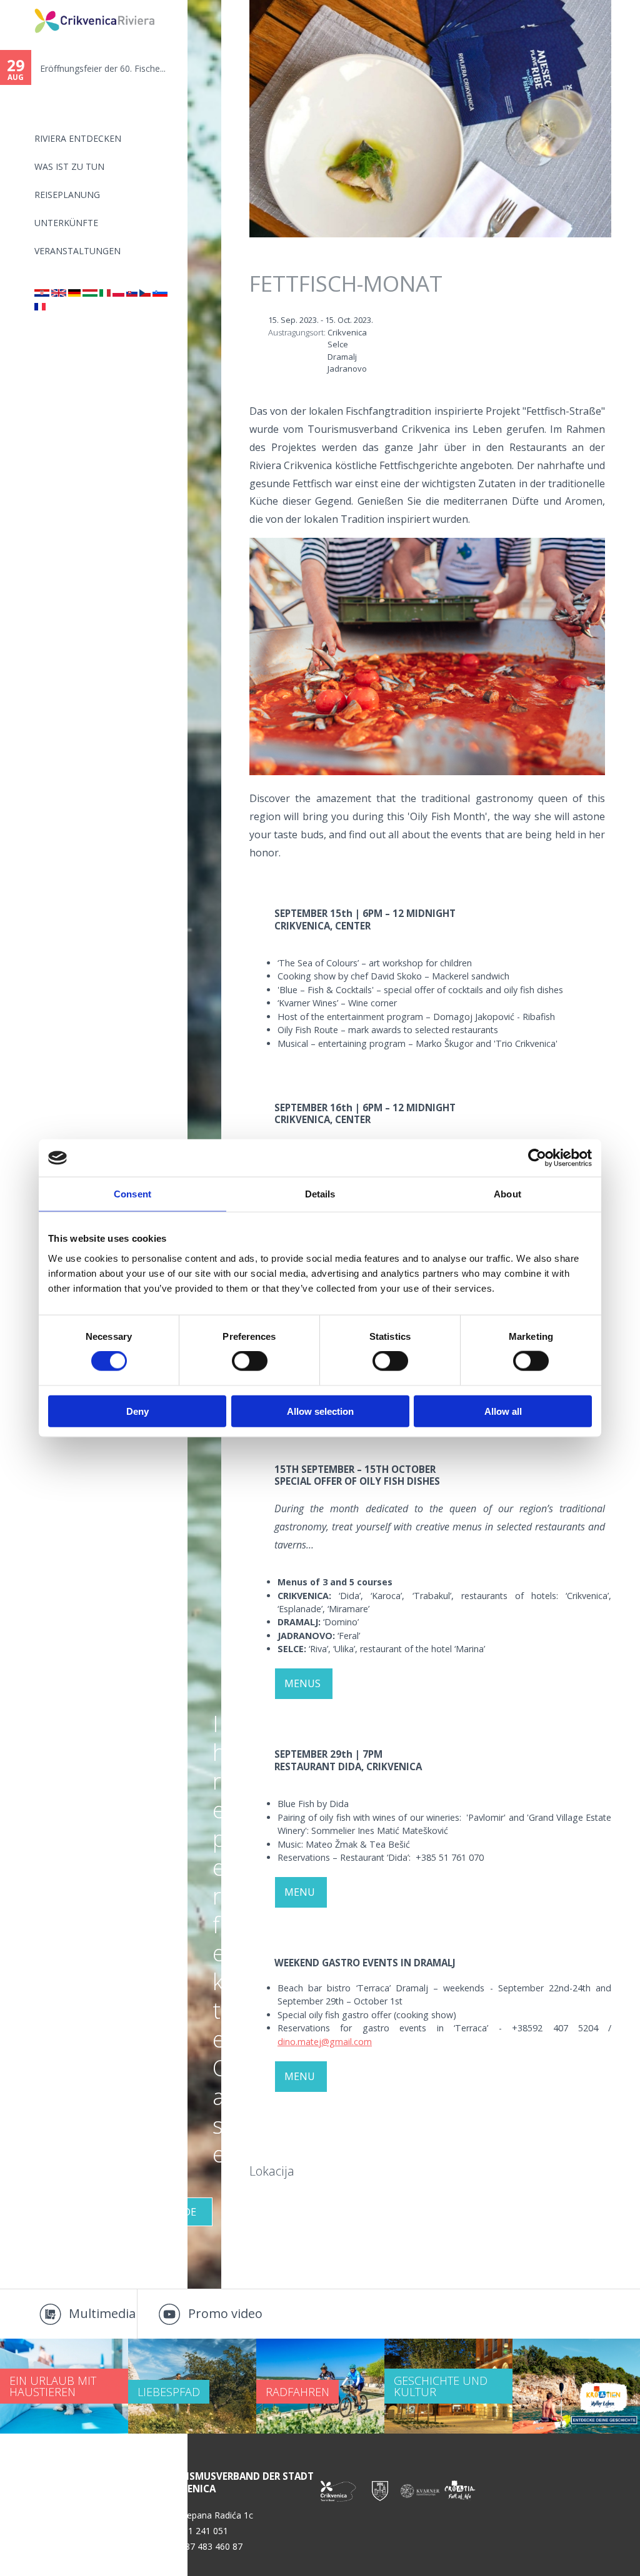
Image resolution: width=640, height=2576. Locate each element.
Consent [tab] (132, 1194)
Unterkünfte (66, 223)
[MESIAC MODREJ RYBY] (132, 293)
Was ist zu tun (69, 166)
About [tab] (507, 1194)
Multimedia (102, 2313)
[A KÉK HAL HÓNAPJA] (90, 293)
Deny (137, 1411)
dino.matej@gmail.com (325, 2042)
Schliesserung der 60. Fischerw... (107, 68)
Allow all (503, 1411)
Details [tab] (320, 1194)
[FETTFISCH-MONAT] (74, 293)
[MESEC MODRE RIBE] (160, 293)
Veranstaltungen (77, 251)
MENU (301, 1892)
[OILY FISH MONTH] (59, 293)
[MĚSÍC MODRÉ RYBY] (145, 293)
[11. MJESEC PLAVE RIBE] (42, 293)
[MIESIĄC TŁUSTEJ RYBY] (118, 293)
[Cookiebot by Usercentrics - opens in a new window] (537, 1158)
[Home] (26, 5)
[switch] (250, 1361)
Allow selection (320, 1411)
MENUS (304, 1683)
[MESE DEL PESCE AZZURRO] (105, 293)
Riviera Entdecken (78, 138)
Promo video (225, 2313)
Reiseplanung (67, 195)
